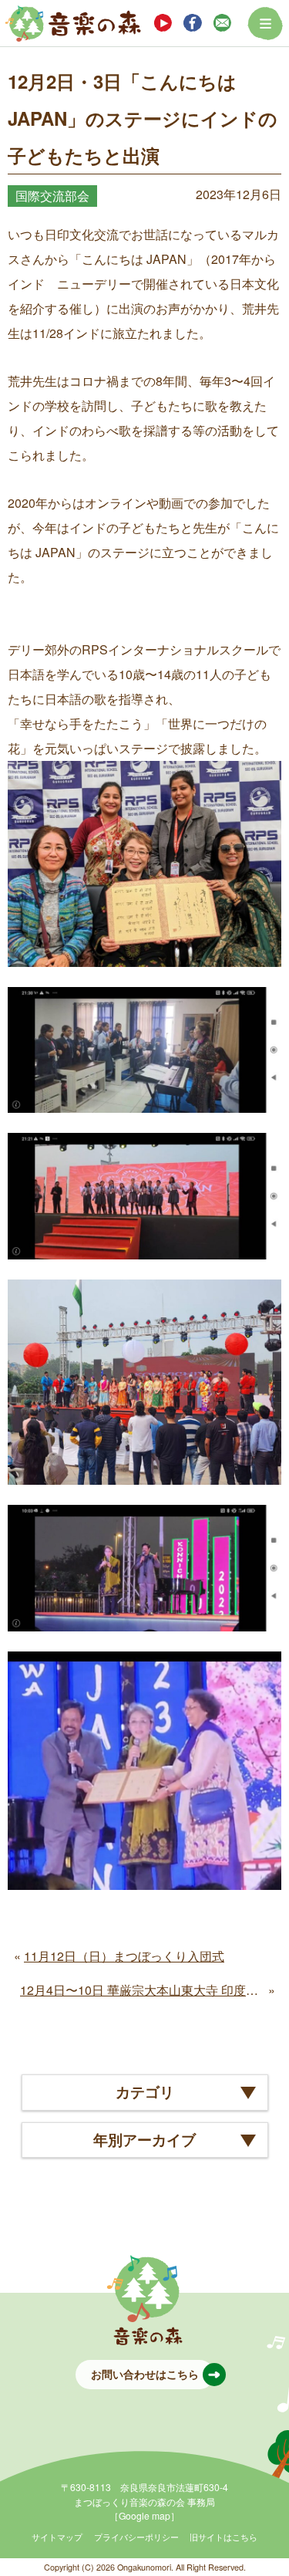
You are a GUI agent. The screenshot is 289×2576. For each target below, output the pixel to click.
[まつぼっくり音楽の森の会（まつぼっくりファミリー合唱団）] (73, 23)
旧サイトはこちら (223, 2537)
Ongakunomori (144, 2567)
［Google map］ (144, 2515)
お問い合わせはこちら (145, 2374)
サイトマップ (57, 2537)
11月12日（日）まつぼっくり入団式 (124, 1956)
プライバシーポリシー (136, 2537)
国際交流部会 (52, 196)
